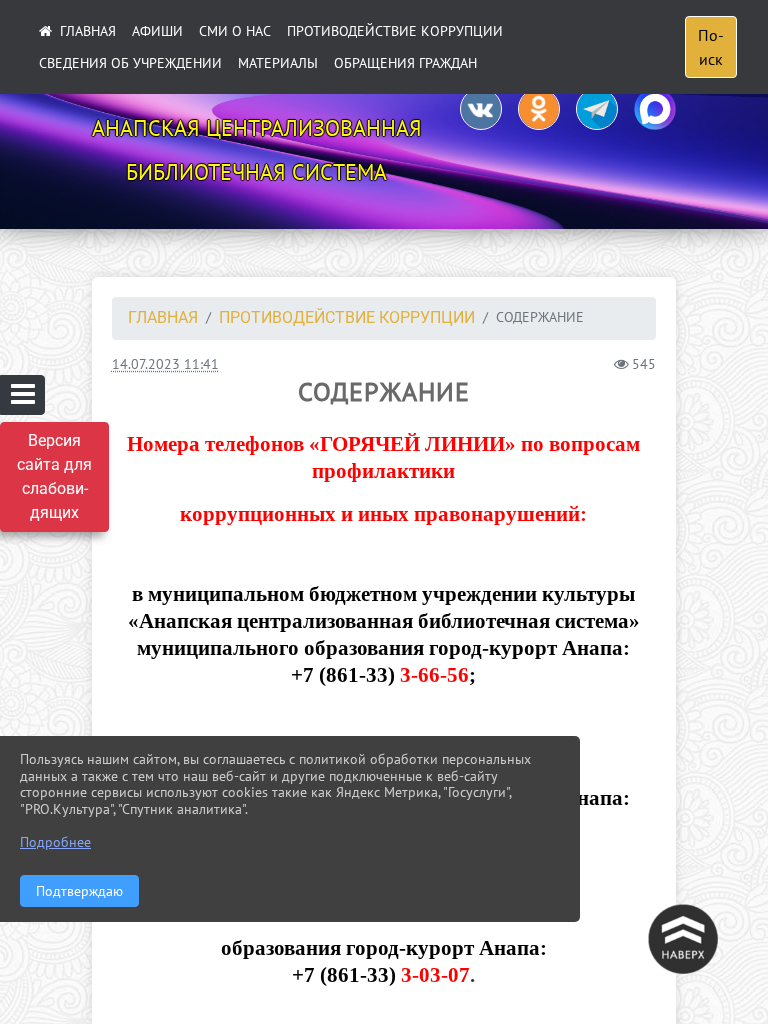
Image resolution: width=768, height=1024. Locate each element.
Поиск (711, 47)
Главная (163, 317)
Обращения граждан (405, 63)
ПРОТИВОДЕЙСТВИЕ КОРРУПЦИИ (395, 31)
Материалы (278, 63)
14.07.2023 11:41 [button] (165, 363)
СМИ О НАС (235, 31)
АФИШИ (157, 31)
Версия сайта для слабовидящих (54, 476)
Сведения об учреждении (130, 63)
